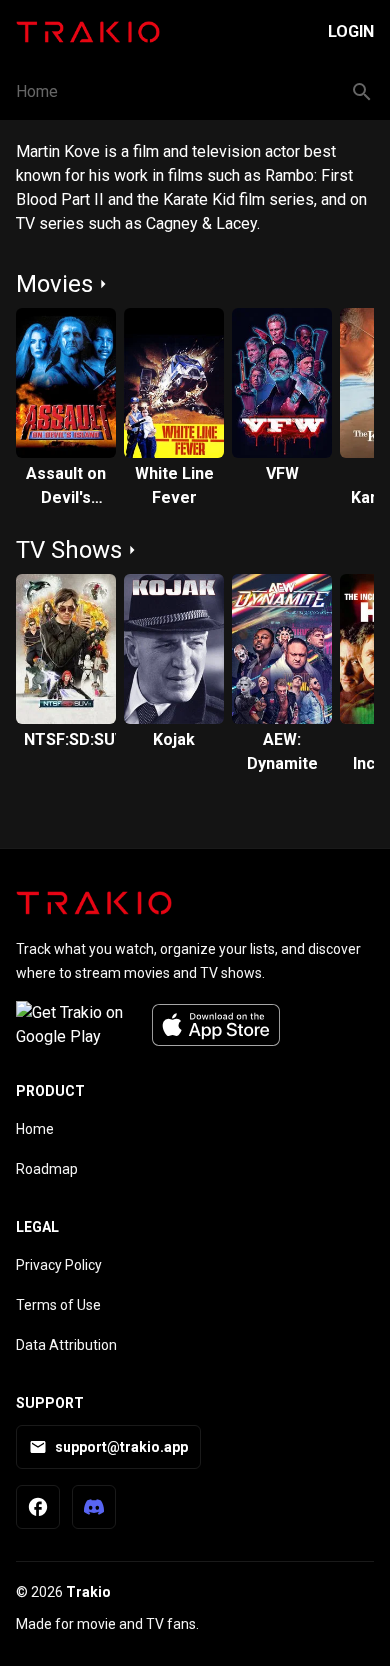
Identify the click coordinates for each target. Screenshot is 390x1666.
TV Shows (69, 550)
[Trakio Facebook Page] (38, 1507)
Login (351, 31)
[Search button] (362, 92)
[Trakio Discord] (94, 1507)
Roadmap (47, 1169)
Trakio (88, 1592)
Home (37, 91)
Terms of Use (58, 1305)
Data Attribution (66, 1345)
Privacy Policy (59, 1265)
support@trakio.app (121, 1447)
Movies (54, 284)
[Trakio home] (94, 903)
